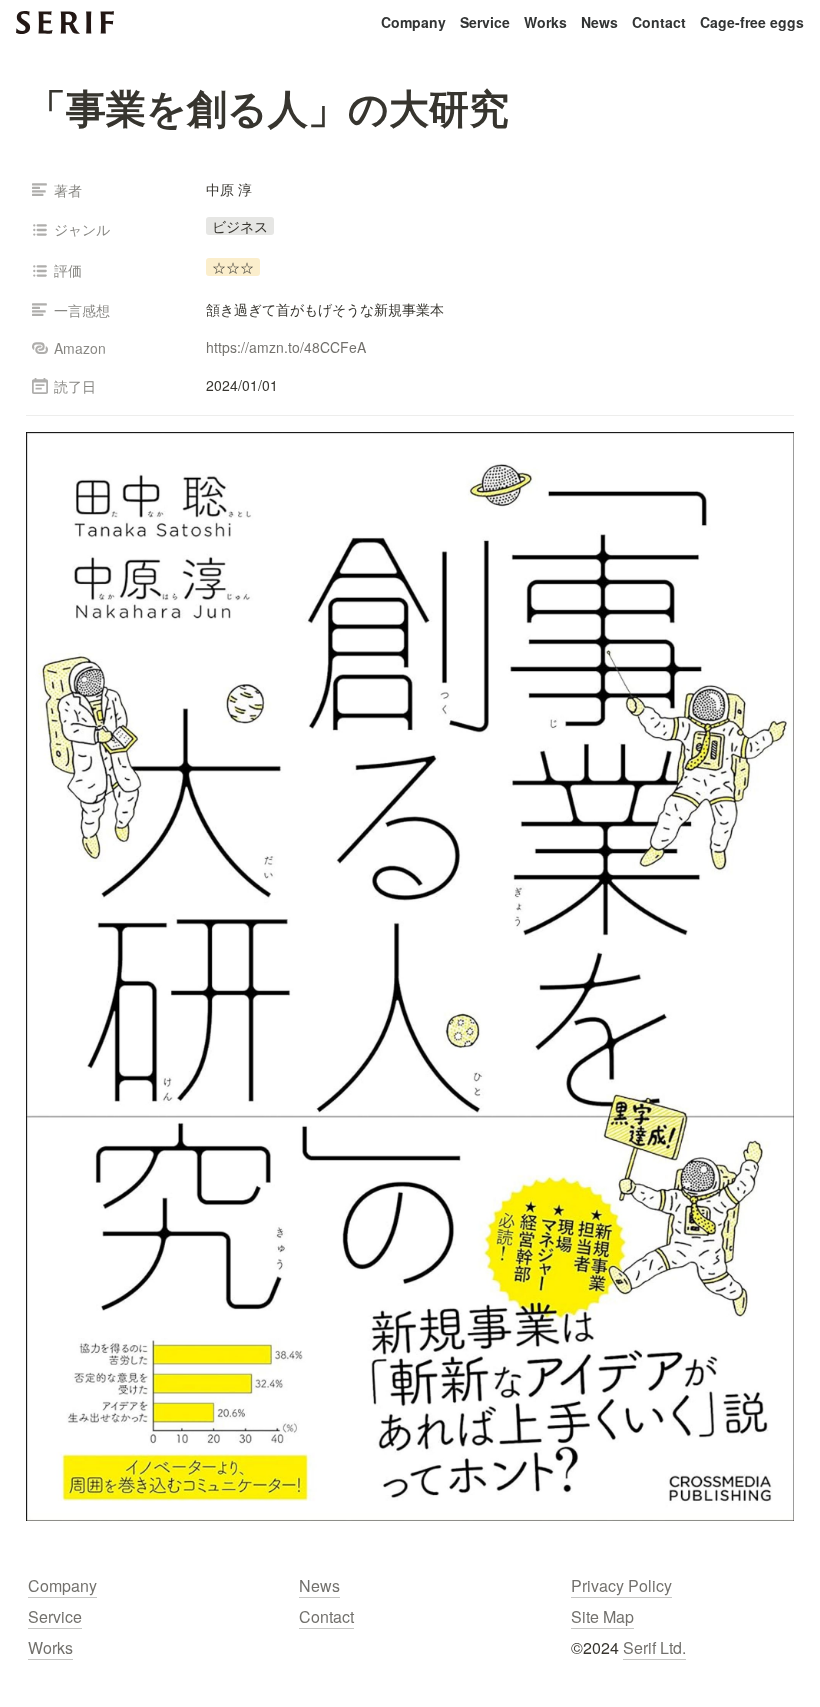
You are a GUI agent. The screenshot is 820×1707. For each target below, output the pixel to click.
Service (485, 22)
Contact (659, 22)
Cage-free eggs (752, 22)
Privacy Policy (621, 1585)
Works (545, 22)
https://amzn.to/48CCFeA (286, 347)
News (599, 22)
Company (413, 22)
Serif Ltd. (654, 1647)
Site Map (602, 1616)
